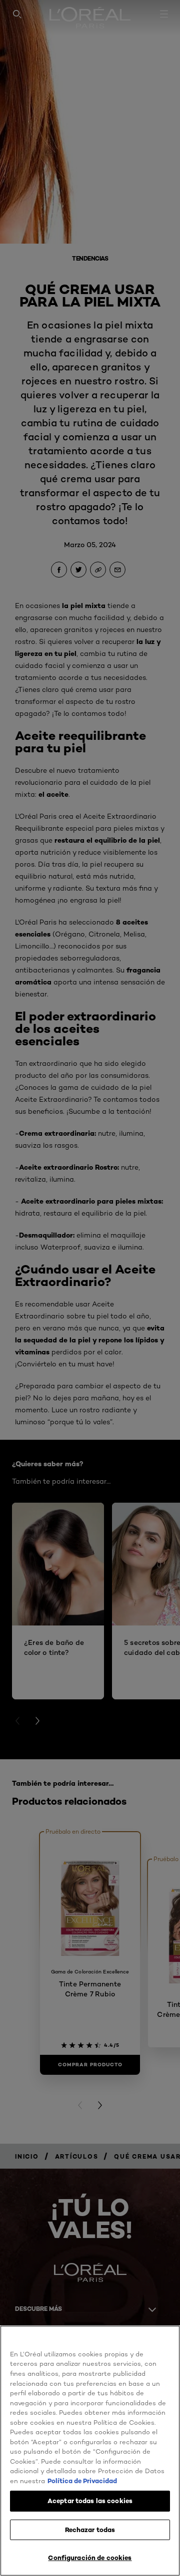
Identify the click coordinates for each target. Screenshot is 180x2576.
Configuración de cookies (90, 2558)
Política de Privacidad (82, 2481)
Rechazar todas (90, 2530)
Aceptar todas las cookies (90, 2501)
